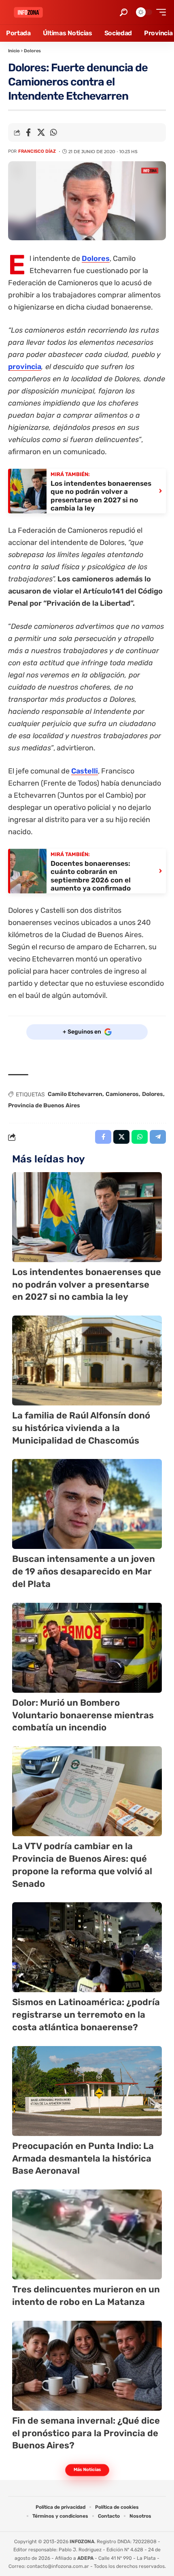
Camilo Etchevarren (75, 1094)
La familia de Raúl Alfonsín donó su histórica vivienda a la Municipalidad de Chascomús (81, 1428)
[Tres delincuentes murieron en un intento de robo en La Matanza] (87, 2234)
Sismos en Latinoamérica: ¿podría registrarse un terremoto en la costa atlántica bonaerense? (86, 2015)
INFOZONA (82, 2542)
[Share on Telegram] (158, 1137)
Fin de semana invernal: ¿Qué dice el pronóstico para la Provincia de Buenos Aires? (86, 2433)
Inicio (14, 51)
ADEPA (85, 2558)
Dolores (32, 51)
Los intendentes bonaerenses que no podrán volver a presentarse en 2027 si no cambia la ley (87, 1285)
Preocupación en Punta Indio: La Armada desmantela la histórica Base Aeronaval (83, 2158)
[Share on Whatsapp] (53, 132)
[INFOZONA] (28, 12)
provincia (25, 367)
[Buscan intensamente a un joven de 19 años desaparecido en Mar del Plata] (87, 1504)
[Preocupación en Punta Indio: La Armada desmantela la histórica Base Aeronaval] (87, 2091)
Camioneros (122, 1094)
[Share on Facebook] (28, 132)
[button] (124, 12)
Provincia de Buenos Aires (44, 1105)
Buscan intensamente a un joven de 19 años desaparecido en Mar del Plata (84, 1571)
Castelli (85, 771)
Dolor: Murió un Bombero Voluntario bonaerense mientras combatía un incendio (83, 1715)
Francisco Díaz (37, 151)
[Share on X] (41, 132)
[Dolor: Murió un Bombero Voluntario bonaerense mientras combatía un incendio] (87, 1648)
